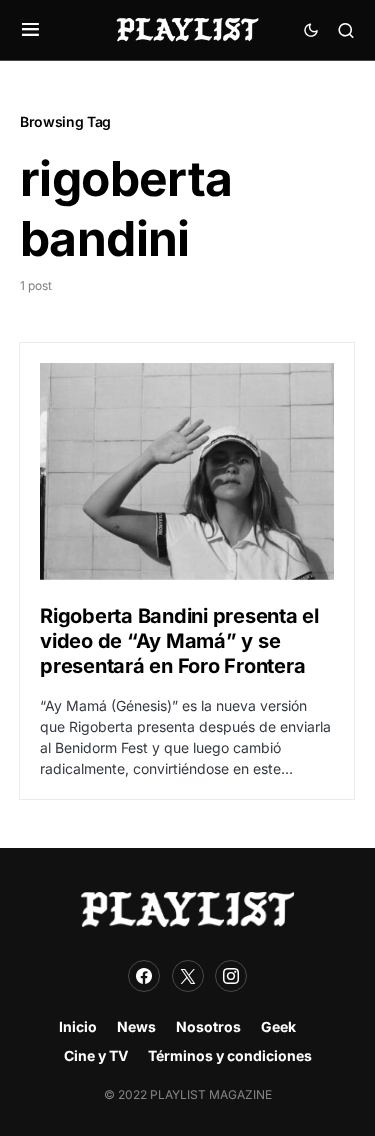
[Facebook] (144, 976)
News (136, 1026)
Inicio (78, 1026)
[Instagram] (231, 976)
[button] (30, 30)
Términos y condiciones (230, 1055)
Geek (278, 1026)
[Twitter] (188, 976)
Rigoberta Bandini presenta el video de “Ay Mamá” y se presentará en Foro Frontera (179, 641)
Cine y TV (96, 1055)
